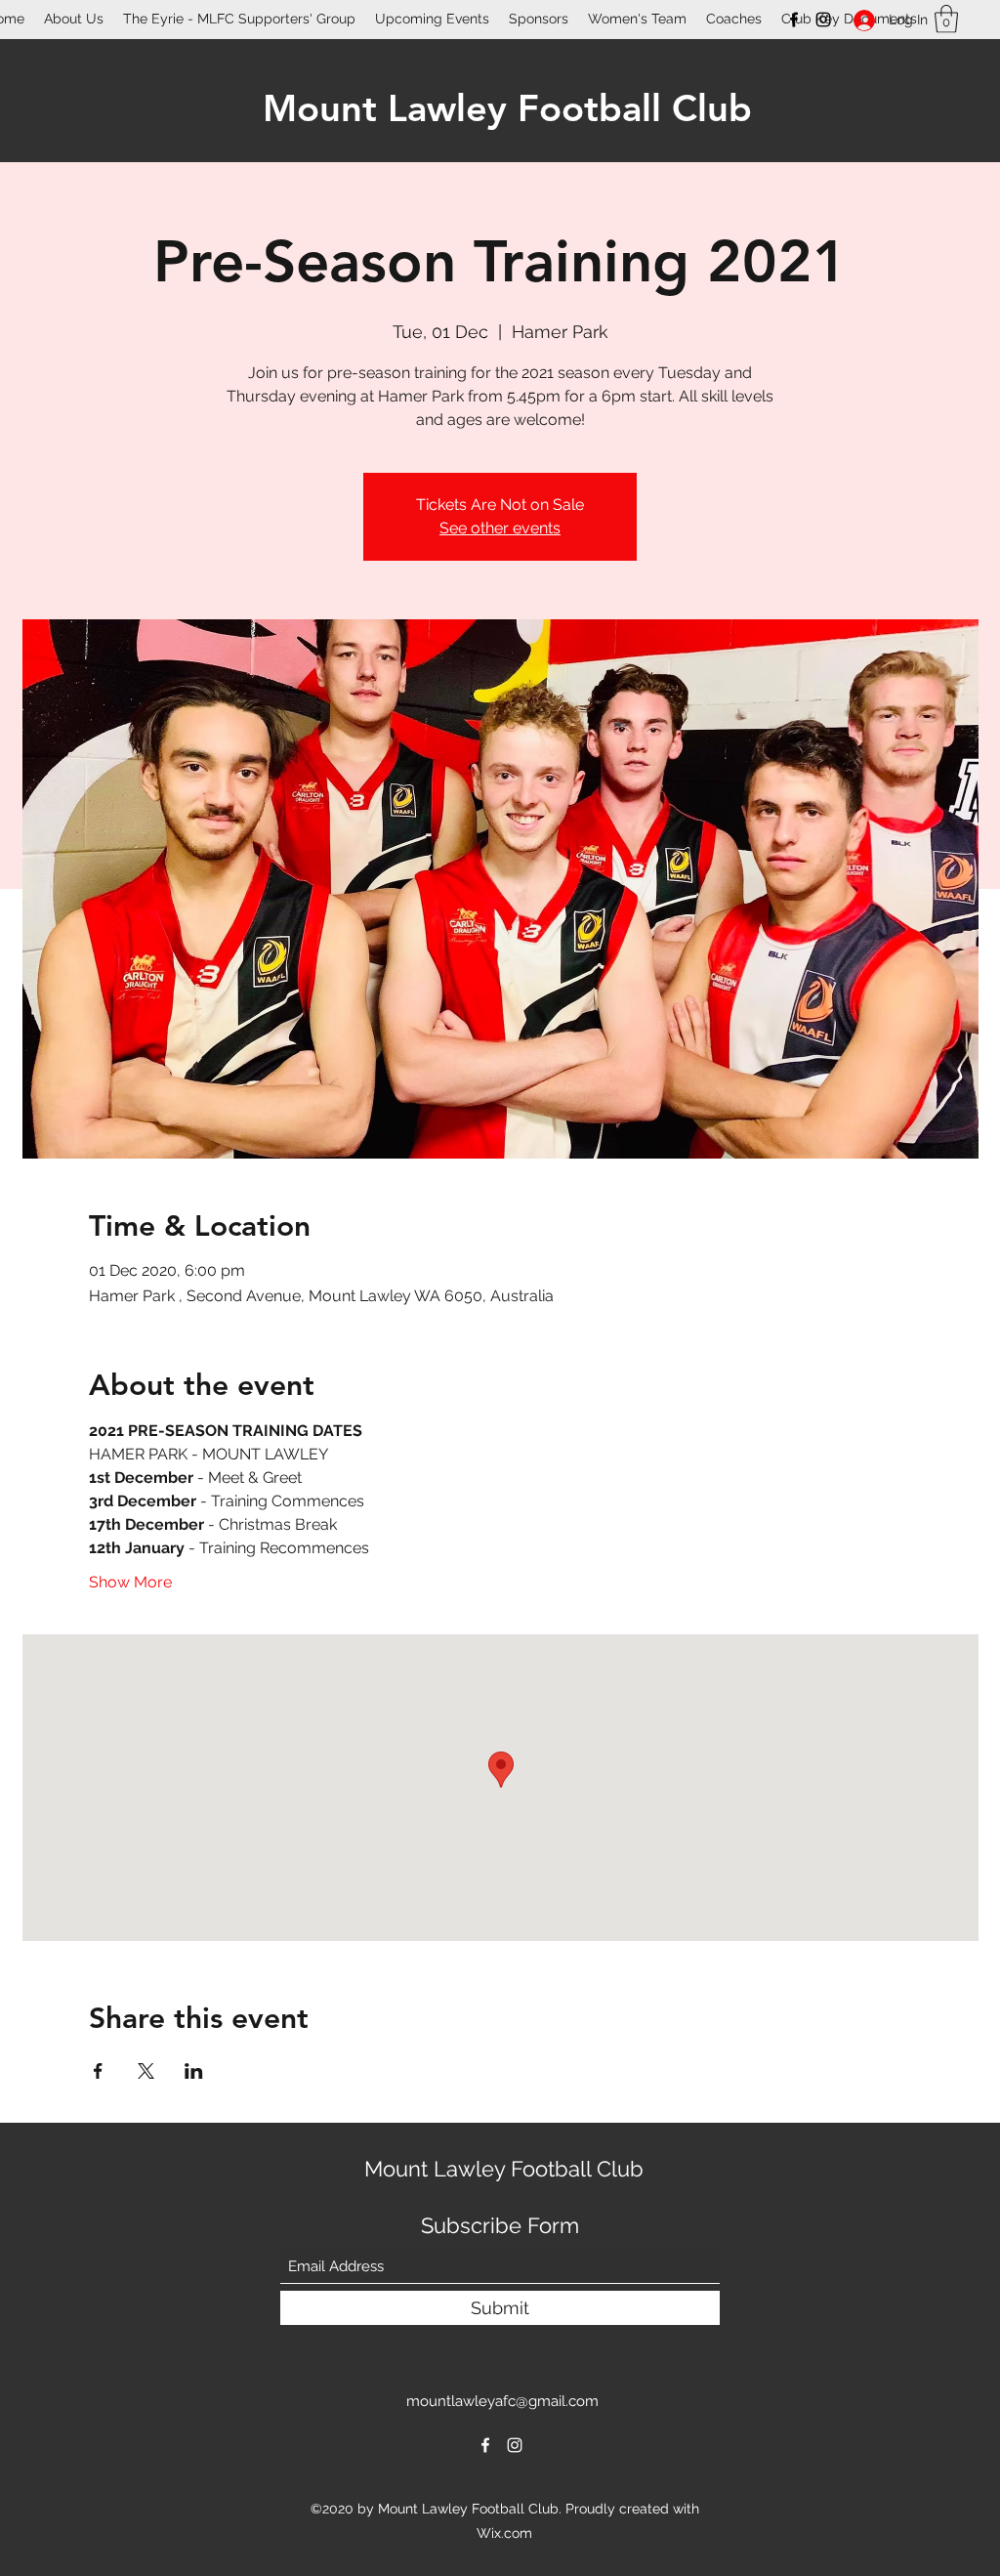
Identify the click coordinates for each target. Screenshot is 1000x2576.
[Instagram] (823, 20)
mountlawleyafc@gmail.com (502, 2401)
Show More (130, 1582)
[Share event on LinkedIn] (194, 2071)
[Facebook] (794, 20)
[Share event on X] (146, 2071)
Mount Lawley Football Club (507, 108)
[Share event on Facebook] (98, 2071)
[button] (946, 19)
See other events (500, 528)
